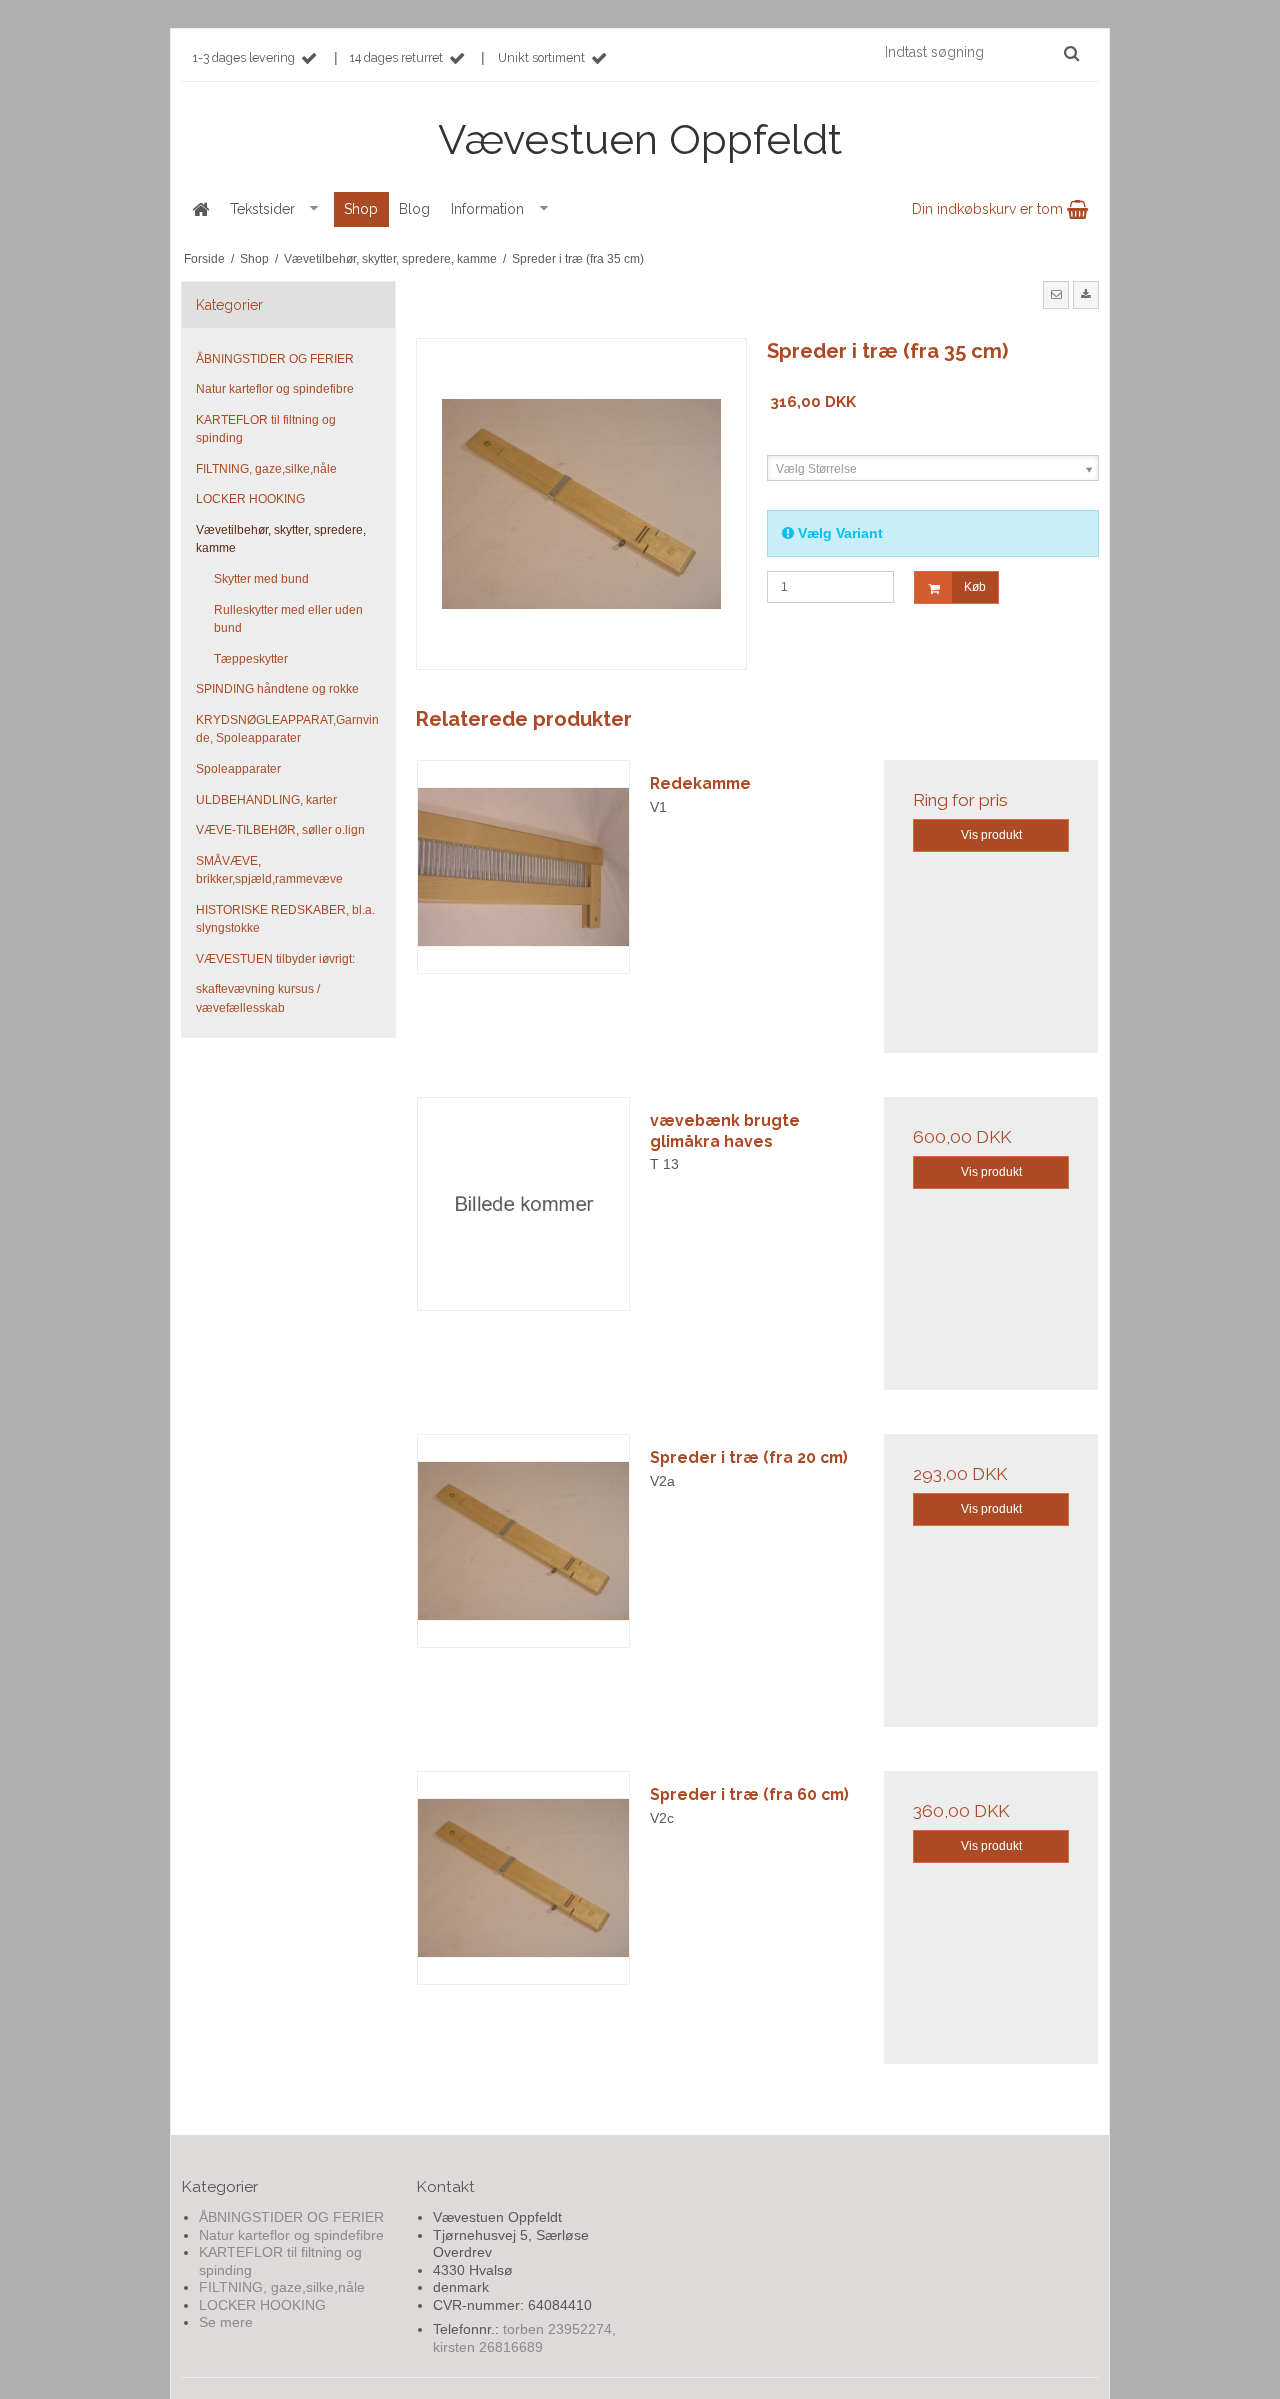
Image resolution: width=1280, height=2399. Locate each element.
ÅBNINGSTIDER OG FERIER (275, 359)
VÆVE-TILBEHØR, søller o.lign (280, 830)
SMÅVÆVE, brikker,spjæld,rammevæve (269, 870)
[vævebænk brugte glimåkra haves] (524, 1204)
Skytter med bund (261, 579)
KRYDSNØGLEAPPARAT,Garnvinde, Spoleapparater (287, 729)
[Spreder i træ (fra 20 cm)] (524, 1541)
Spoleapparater (238, 769)
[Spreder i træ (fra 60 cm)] (524, 1878)
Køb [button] (975, 587)
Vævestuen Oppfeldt (640, 139)
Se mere (226, 2322)
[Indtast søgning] (981, 52)
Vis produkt (991, 835)
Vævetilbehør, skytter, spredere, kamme (281, 539)
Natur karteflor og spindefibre (275, 389)
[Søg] (1071, 53)
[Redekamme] (524, 867)
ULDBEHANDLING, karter (266, 800)
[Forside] (200, 209)
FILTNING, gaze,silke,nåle (266, 469)
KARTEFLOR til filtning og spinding (266, 429)
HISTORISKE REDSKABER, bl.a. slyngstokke (285, 919)
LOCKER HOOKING (250, 499)
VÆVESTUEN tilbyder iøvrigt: (275, 959)
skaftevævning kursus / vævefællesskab (258, 998)
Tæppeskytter (251, 659)
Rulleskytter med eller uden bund (288, 619)
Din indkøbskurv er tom (989, 209)
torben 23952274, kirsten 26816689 (524, 2338)
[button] (1056, 295)
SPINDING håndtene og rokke (277, 689)
